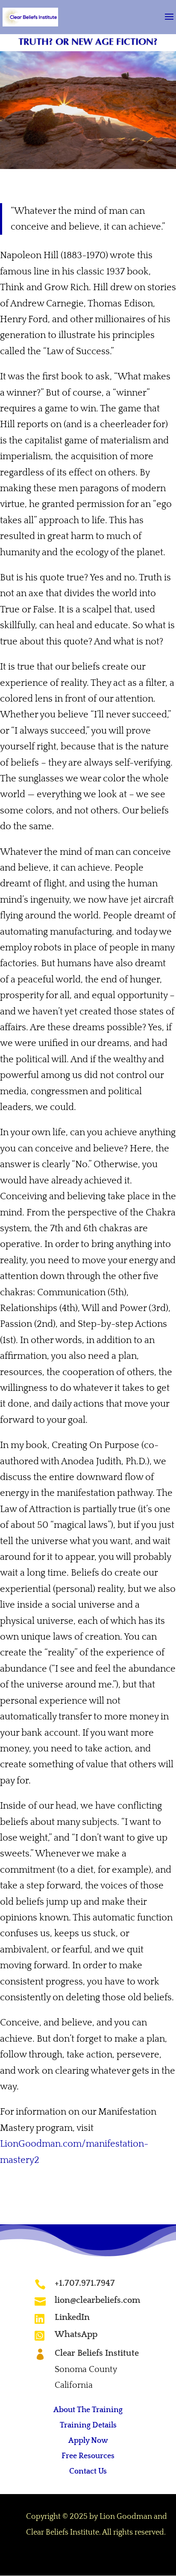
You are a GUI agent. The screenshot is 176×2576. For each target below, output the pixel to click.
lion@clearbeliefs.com (97, 2300)
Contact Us (88, 2471)
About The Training (88, 2410)
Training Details (88, 2425)
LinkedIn (72, 2317)
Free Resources (88, 2456)
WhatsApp (76, 2334)
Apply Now (88, 2441)
